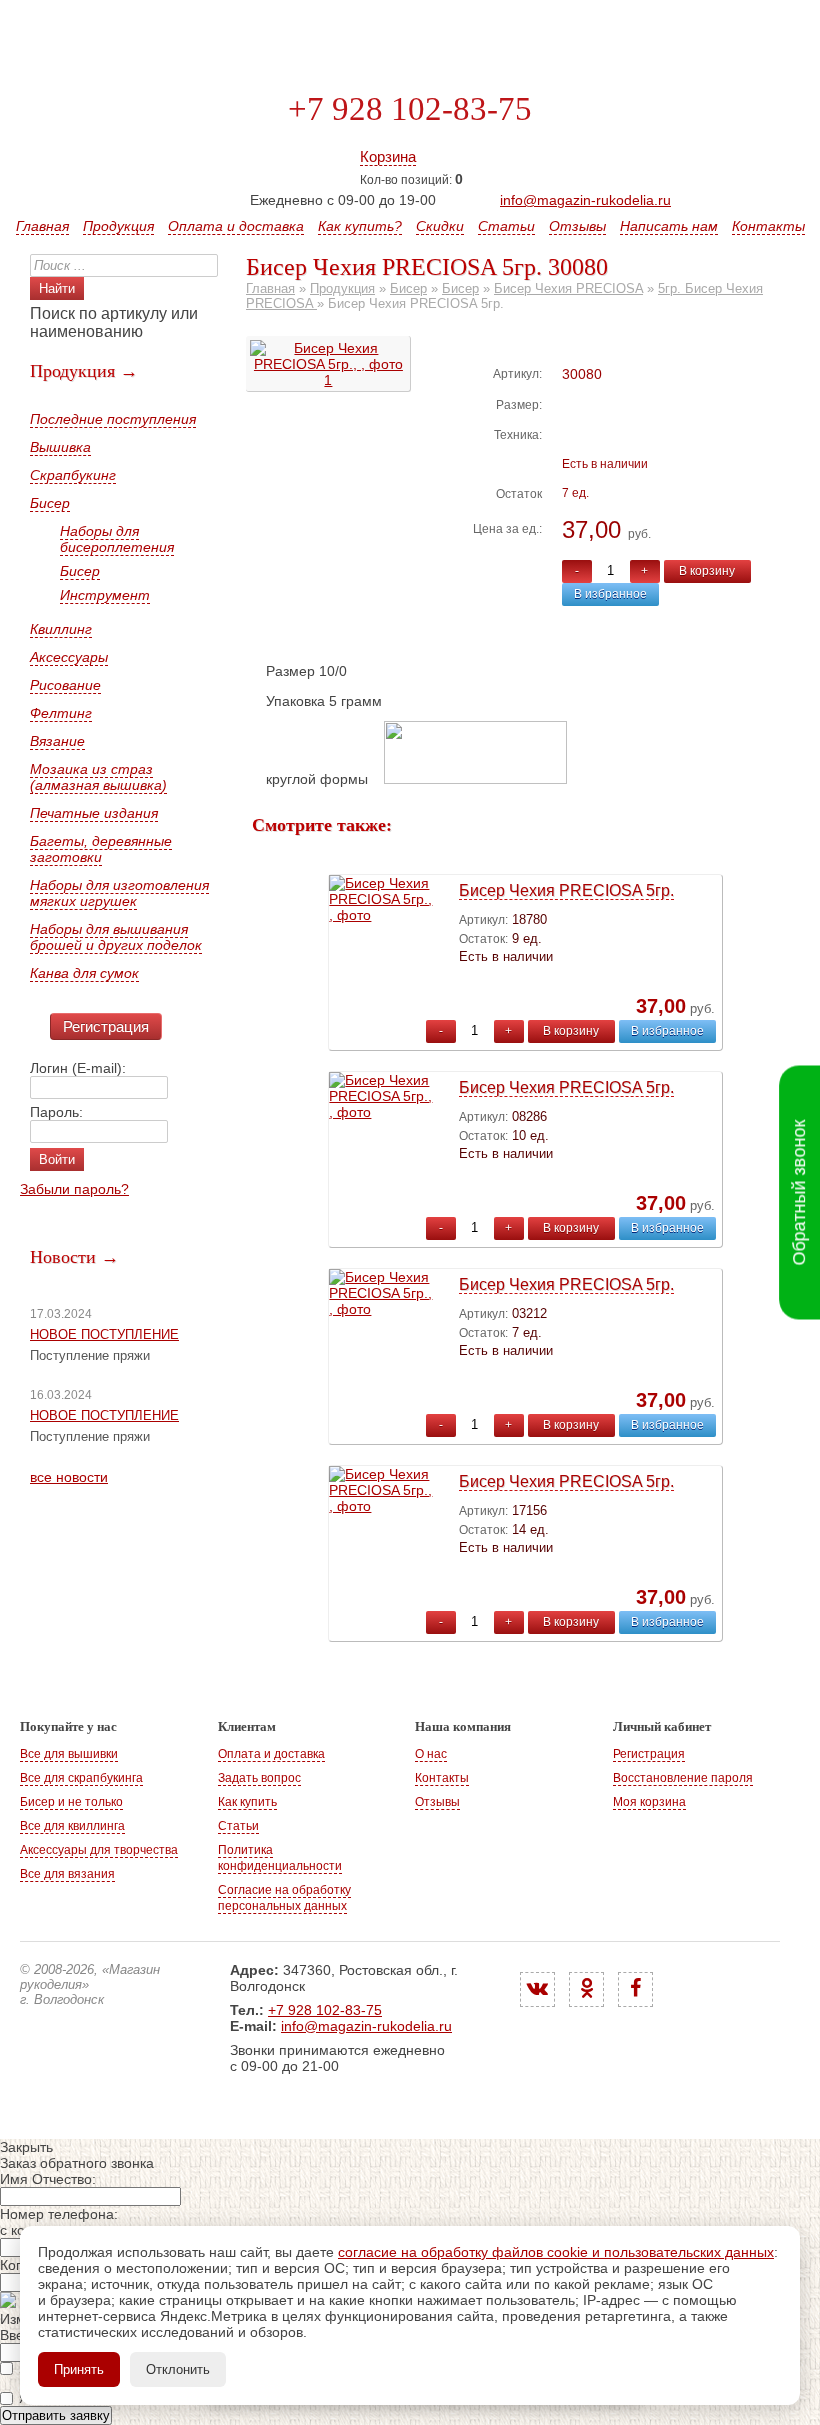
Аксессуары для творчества (99, 1850)
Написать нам (669, 226)
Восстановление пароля (683, 1778)
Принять (79, 2369)
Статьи (506, 226)
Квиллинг (61, 629)
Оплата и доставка (236, 226)
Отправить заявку (56, 2415)
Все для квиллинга (72, 1826)
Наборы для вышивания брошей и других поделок (116, 937)
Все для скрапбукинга (81, 1778)
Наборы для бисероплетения (117, 539)
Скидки (440, 226)
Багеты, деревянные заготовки (101, 849)
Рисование (65, 685)
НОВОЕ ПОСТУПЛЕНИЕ (104, 1334)
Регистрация (106, 1026)
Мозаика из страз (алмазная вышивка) (98, 777)
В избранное (610, 594)
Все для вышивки (69, 1754)
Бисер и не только (71, 1802)
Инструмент (105, 595)
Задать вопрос (259, 1778)
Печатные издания (94, 813)
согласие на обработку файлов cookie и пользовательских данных (556, 2252)
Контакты (768, 226)
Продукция (118, 226)
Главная (42, 226)
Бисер (50, 503)
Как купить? (360, 226)
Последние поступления (113, 419)
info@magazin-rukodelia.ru (585, 200)
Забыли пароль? (74, 1189)
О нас (431, 1754)
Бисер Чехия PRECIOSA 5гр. (566, 890)
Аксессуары (69, 657)
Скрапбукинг (73, 475)
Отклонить (178, 2369)
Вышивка (60, 447)
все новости (69, 1477)
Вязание (57, 741)
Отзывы (577, 226)
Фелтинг (61, 713)
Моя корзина (649, 1802)
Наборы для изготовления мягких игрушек (119, 893)
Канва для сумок (84, 973)
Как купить (247, 1802)
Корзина (388, 156)
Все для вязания (67, 1874)
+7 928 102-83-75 (410, 109)
